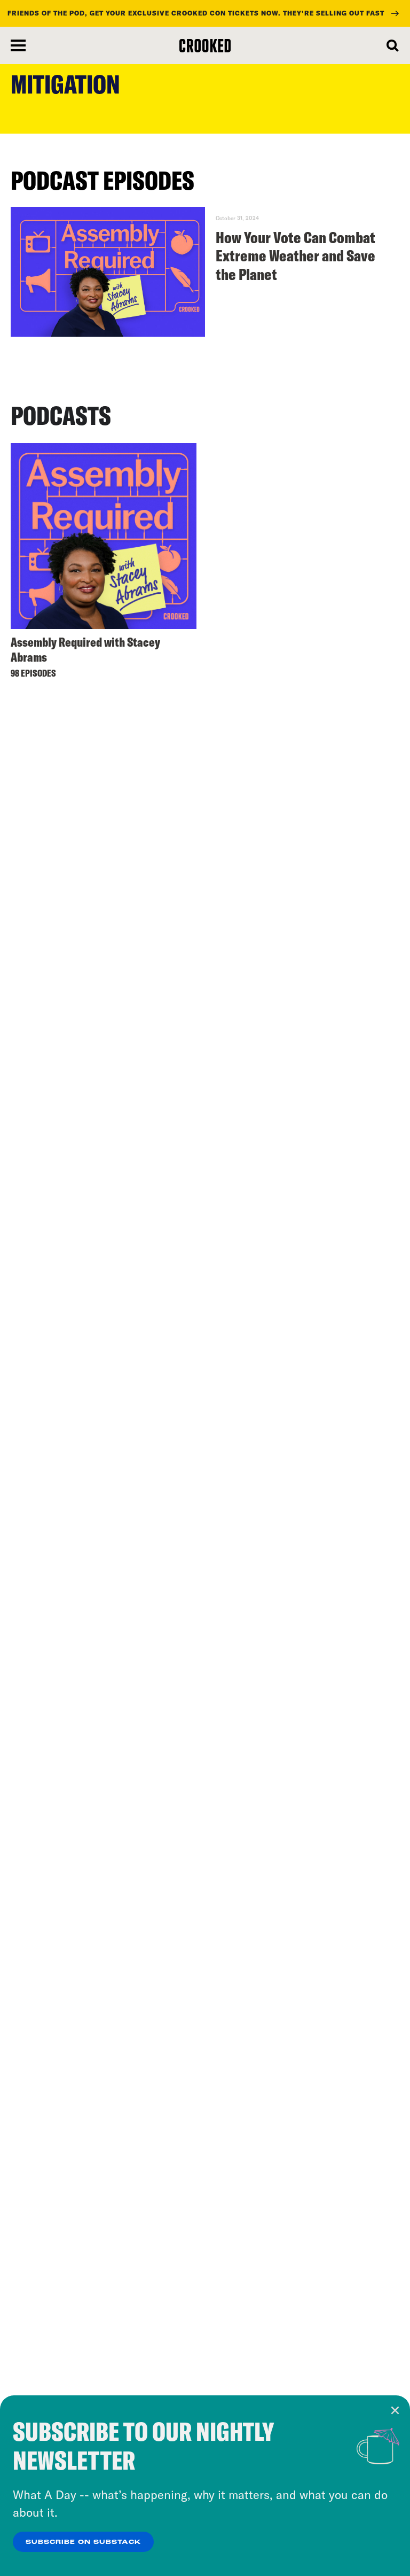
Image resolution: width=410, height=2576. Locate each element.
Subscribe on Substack (83, 2542)
